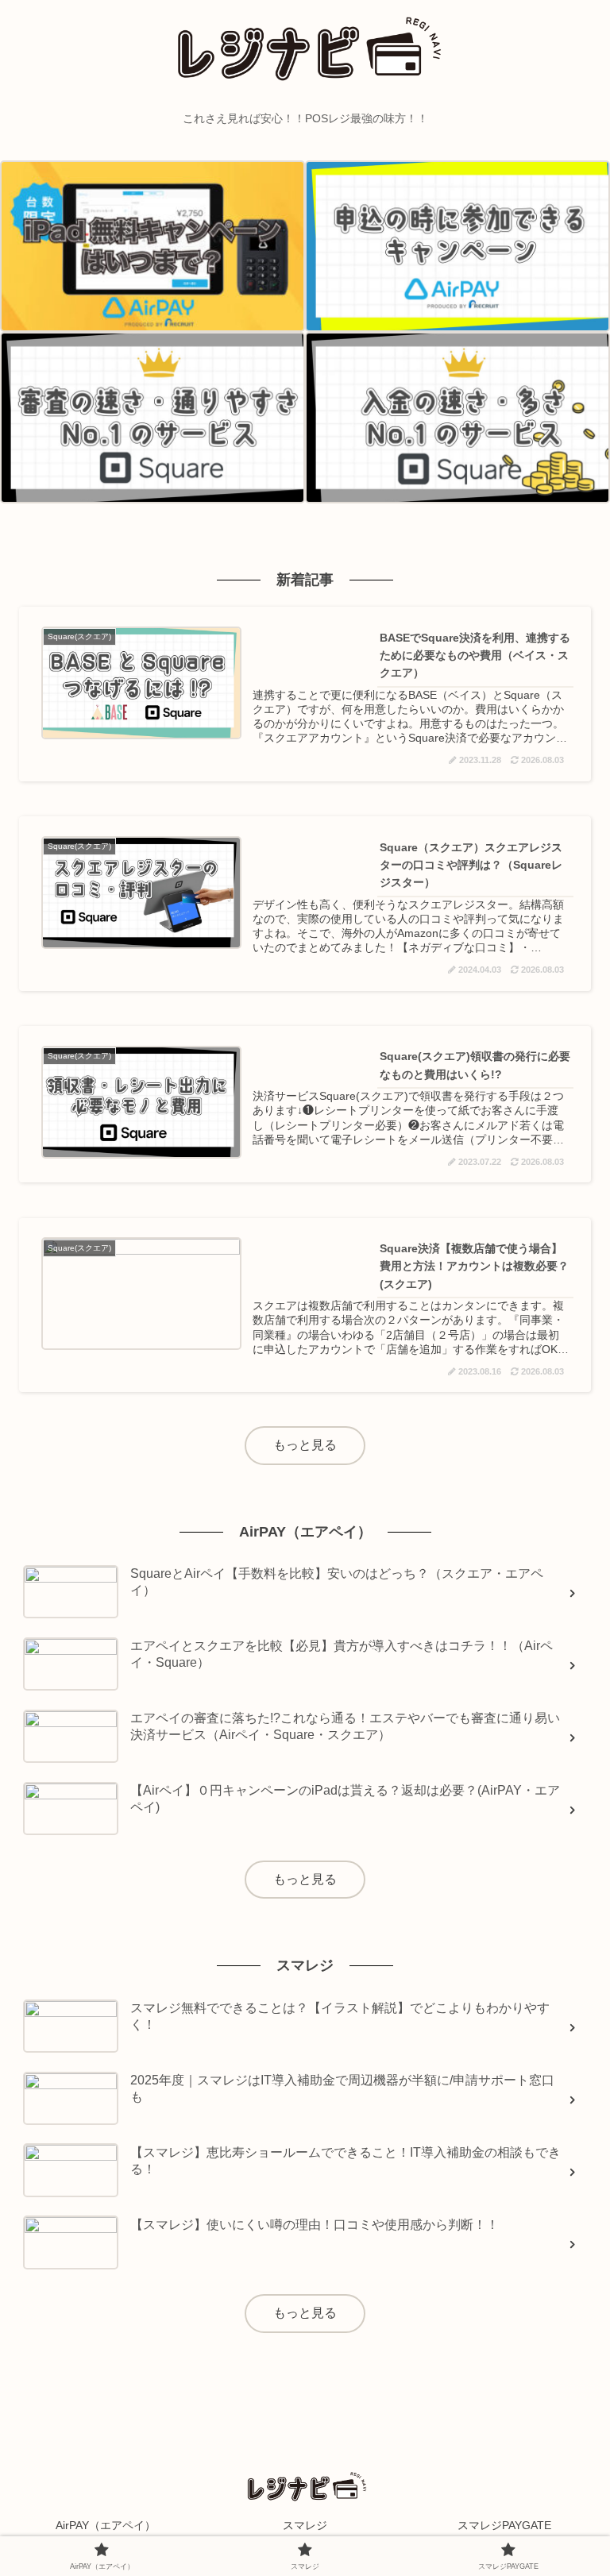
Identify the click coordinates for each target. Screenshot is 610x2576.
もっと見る (305, 1445)
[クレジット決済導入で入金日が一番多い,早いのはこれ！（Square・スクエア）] (457, 418)
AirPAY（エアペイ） (106, 2525)
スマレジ (305, 2525)
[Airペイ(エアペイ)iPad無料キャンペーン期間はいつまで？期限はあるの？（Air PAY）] (152, 246)
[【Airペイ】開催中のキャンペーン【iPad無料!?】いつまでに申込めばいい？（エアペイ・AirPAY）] (457, 246)
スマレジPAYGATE (504, 2525)
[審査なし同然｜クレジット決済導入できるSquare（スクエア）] (152, 418)
